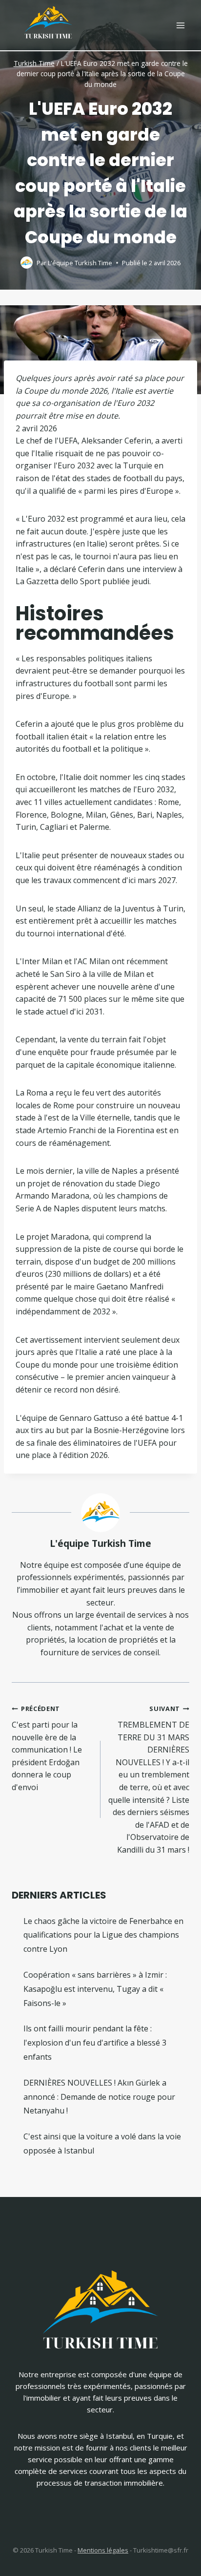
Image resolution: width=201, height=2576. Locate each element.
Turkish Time (34, 63)
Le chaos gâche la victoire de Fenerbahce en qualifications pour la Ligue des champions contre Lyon (103, 1935)
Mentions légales (103, 2550)
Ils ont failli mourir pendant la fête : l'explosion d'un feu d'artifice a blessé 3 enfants (95, 2043)
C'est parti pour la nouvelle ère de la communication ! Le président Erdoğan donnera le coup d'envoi (47, 1748)
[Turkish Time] (48, 20)
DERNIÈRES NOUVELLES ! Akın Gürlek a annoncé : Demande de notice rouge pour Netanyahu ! (99, 2097)
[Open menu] (180, 25)
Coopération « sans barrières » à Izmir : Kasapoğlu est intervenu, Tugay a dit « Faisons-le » (95, 1989)
